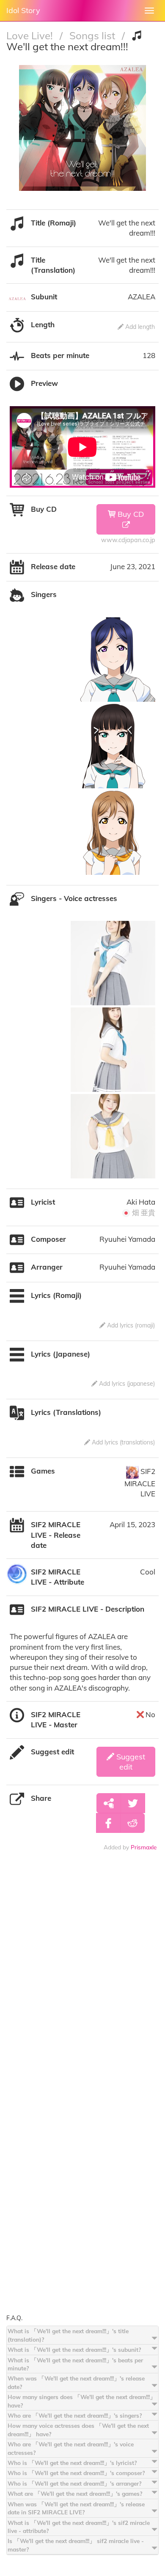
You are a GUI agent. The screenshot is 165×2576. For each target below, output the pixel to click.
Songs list (93, 35)
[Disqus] (82, 1984)
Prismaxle (144, 1847)
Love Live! (31, 35)
